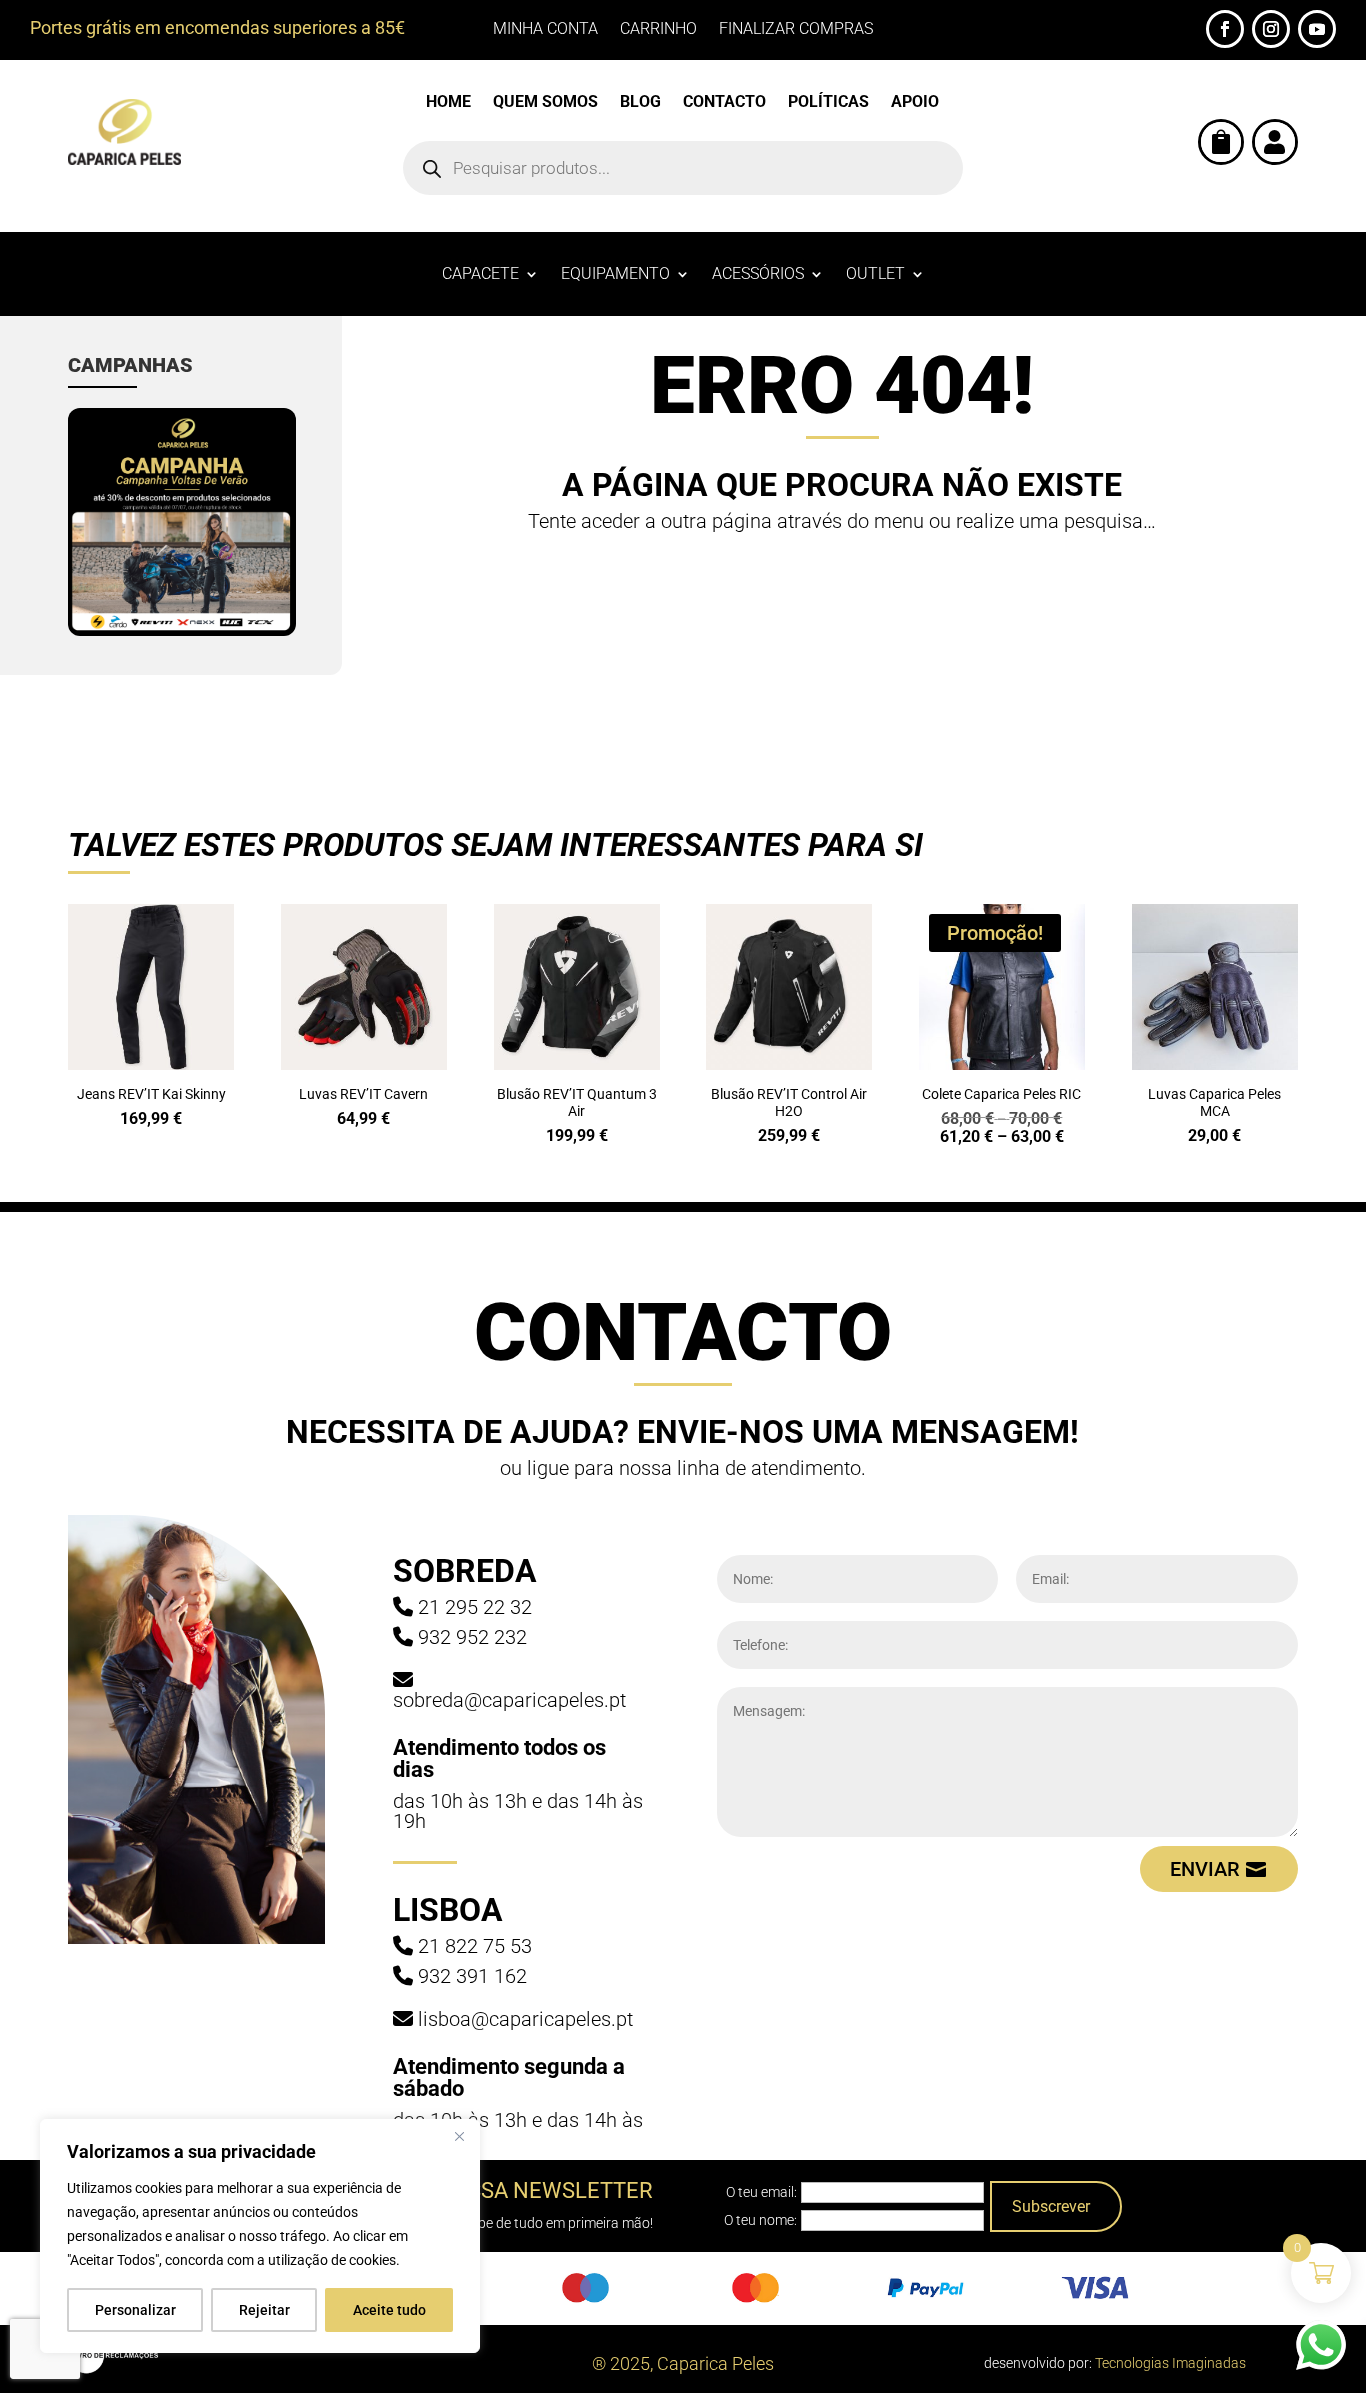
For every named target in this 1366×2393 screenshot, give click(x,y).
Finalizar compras (796, 30)
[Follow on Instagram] (1271, 29)
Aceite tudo (389, 2310)
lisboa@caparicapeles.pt (525, 2019)
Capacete (480, 275)
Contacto (724, 103)
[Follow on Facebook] (1225, 29)
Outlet (875, 275)
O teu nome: (760, 2220)
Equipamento (615, 275)
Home (448, 103)
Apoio (915, 103)
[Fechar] (459, 2136)
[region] (260, 2236)
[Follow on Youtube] (1317, 29)
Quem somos (545, 103)
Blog (640, 103)
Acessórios (758, 275)
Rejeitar (264, 2310)
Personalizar (135, 2310)
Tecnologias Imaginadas (1170, 2363)
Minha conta (545, 30)
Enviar (1205, 1869)
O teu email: (761, 2192)
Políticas (828, 103)
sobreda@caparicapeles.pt (509, 1700)
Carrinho (658, 30)
